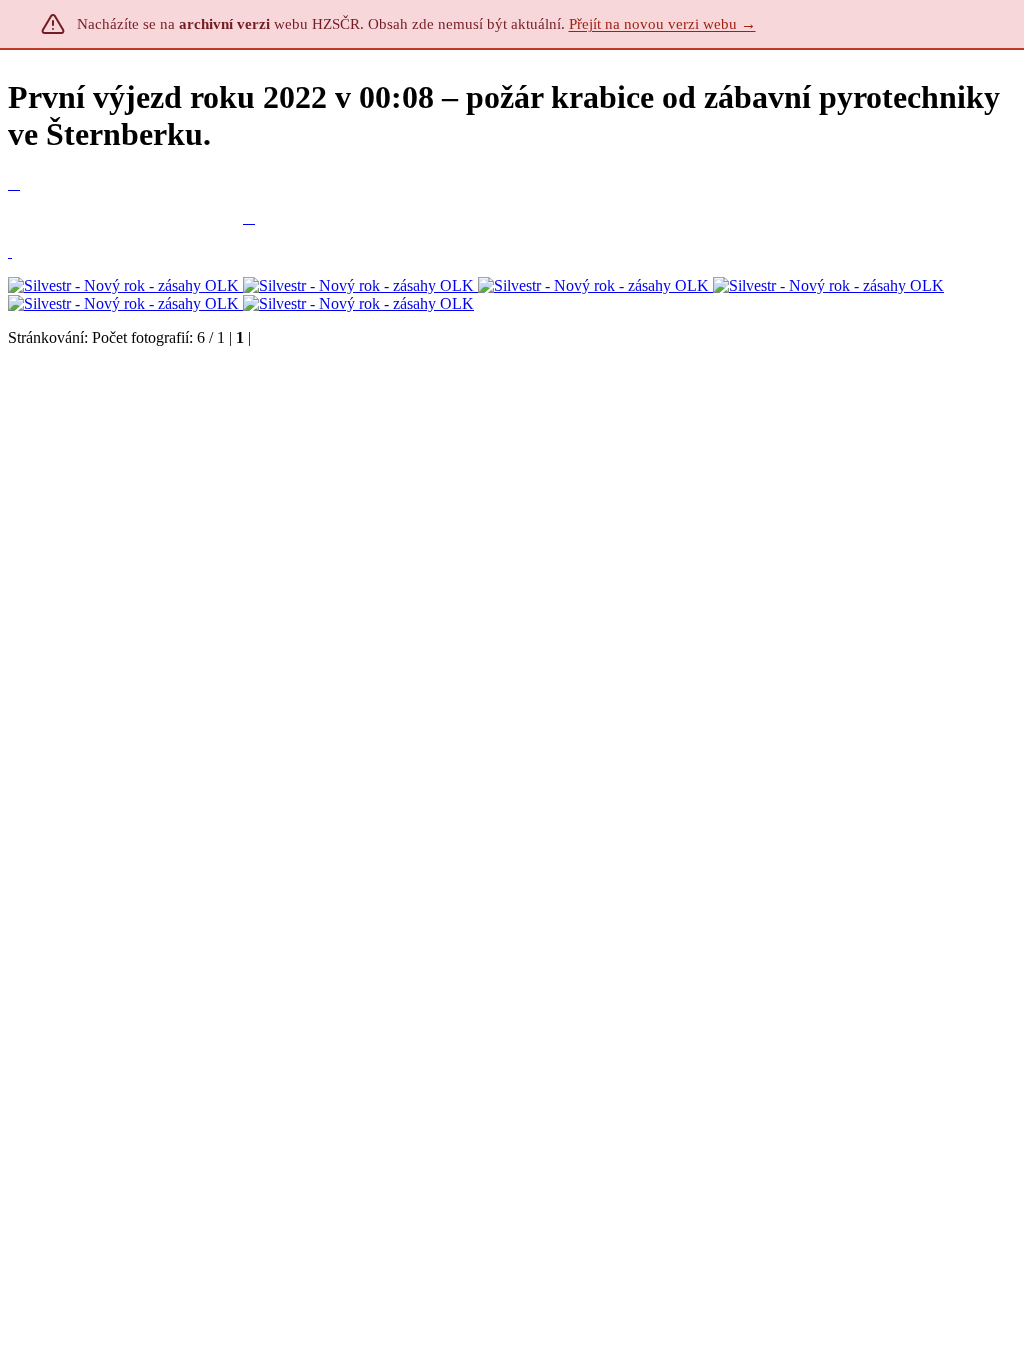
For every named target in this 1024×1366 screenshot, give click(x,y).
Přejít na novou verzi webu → (662, 24)
